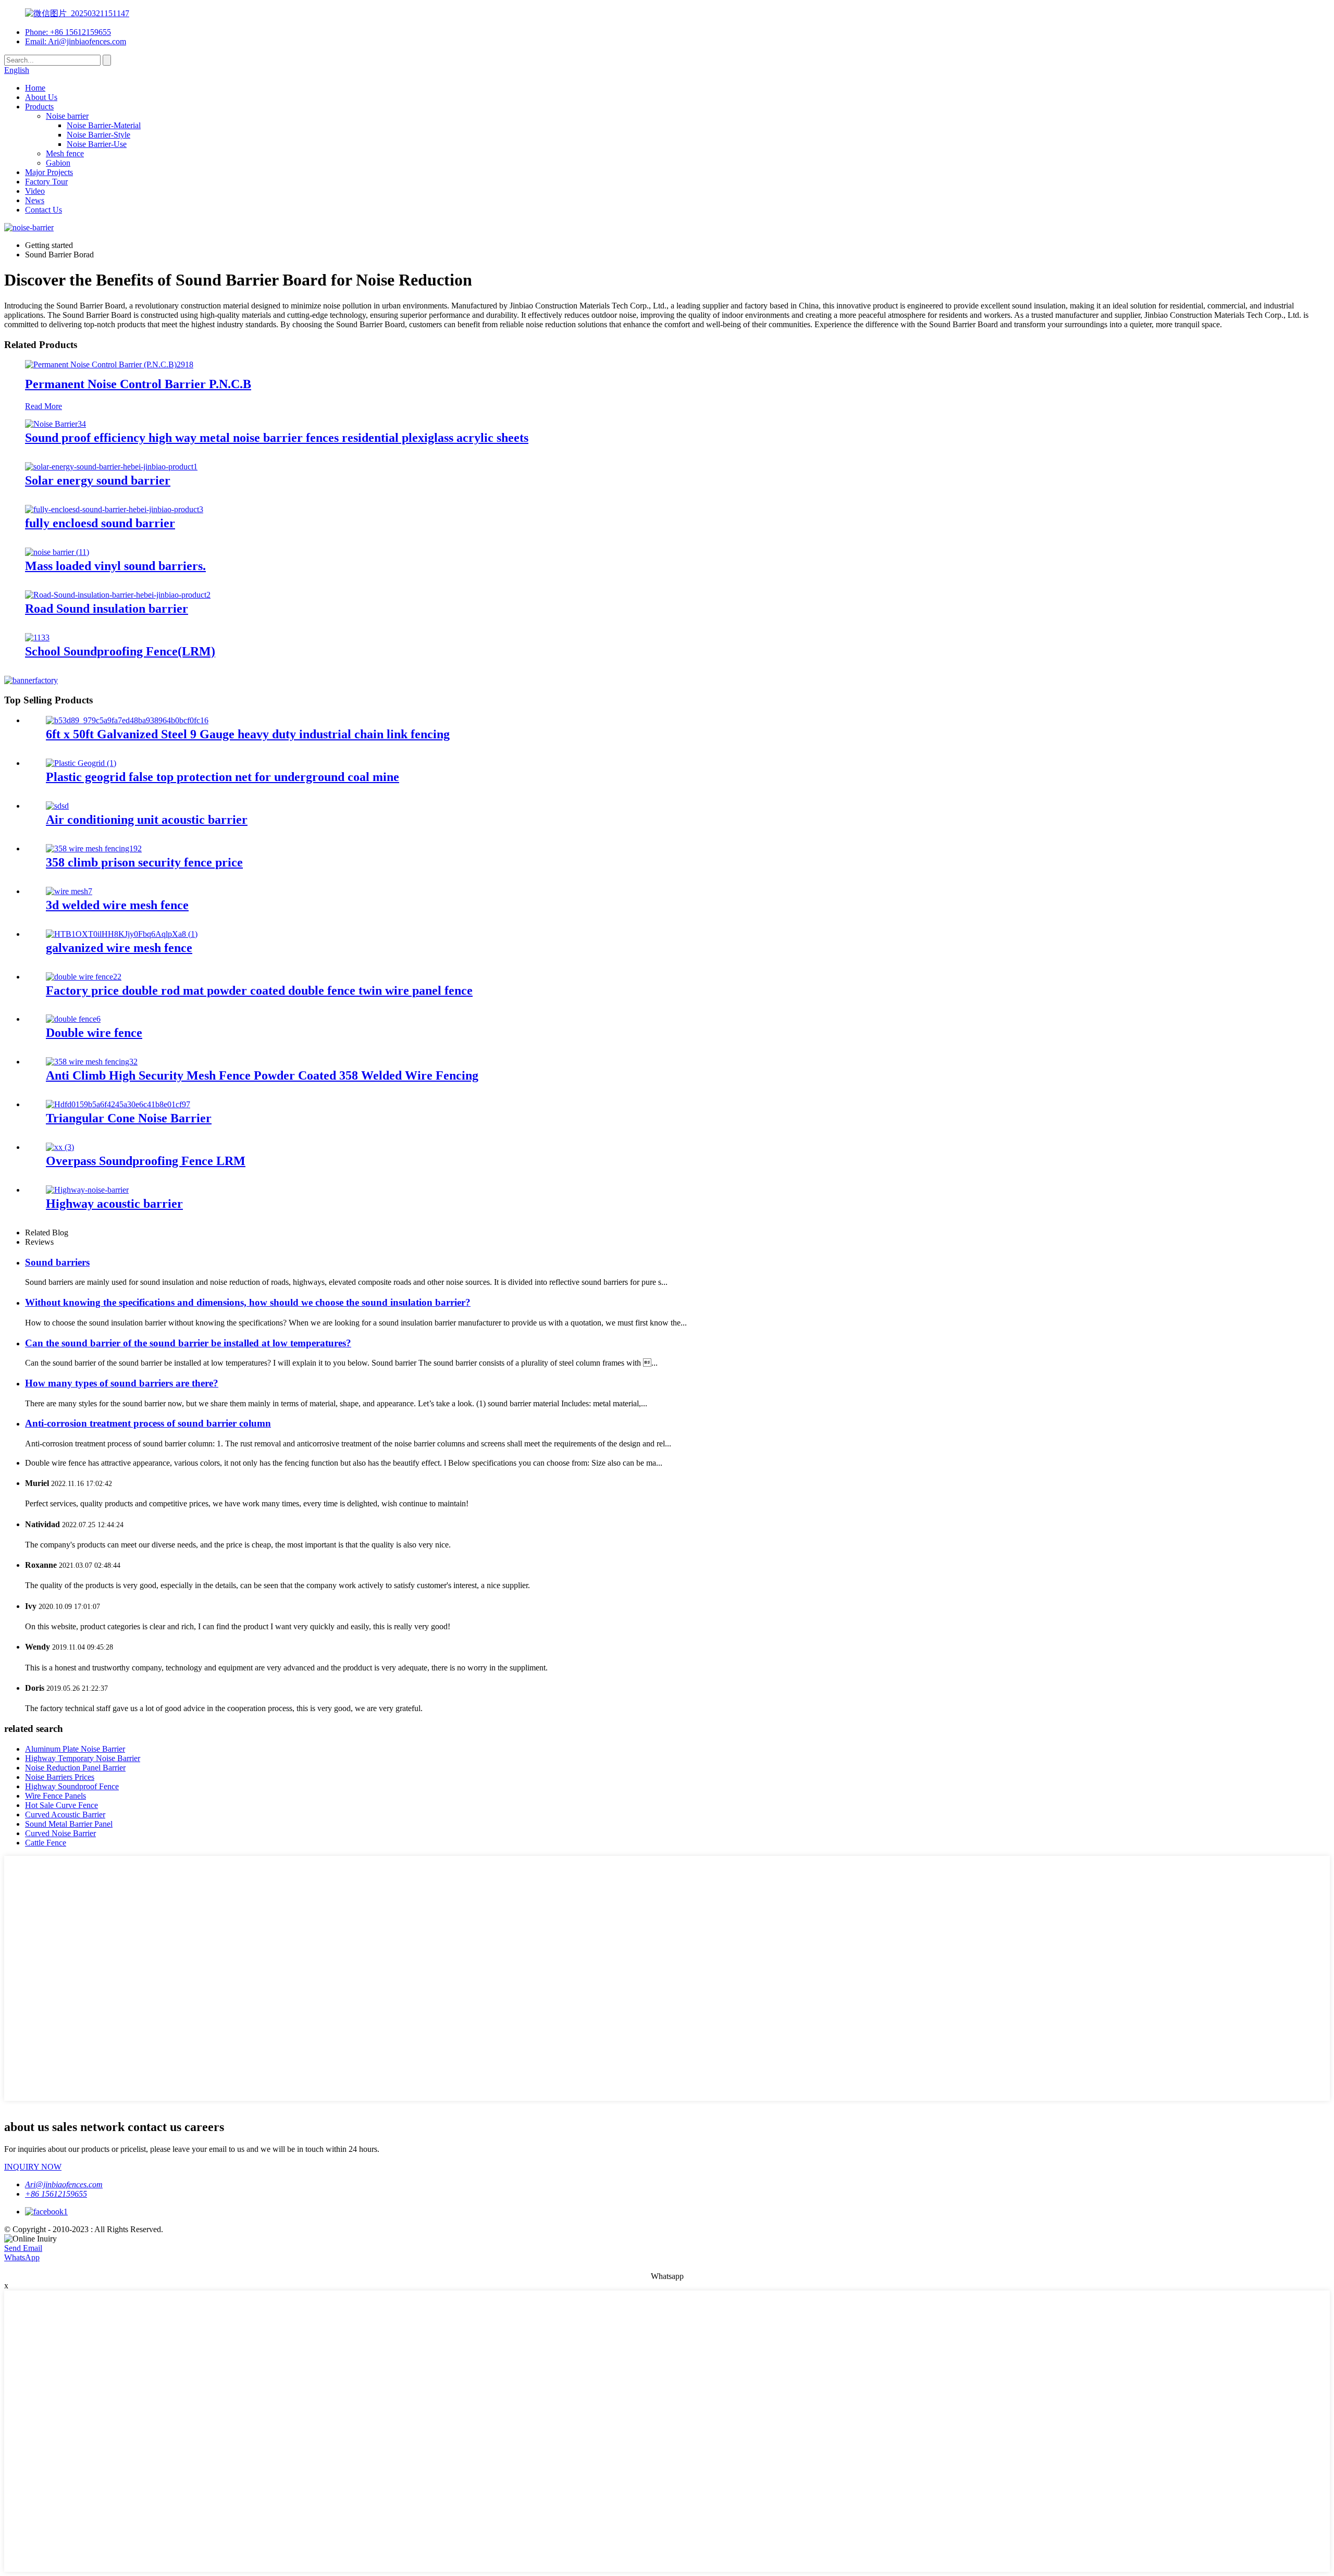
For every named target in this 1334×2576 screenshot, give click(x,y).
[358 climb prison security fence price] (94, 849)
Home (35, 88)
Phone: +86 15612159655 (68, 32)
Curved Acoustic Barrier (65, 1815)
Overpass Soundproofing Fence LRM (146, 1161)
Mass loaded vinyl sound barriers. (115, 566)
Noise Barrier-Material (104, 125)
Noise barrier (67, 116)
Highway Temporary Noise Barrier (83, 1758)
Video (35, 191)
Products (39, 107)
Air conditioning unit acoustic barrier (147, 820)
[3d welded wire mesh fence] (69, 891)
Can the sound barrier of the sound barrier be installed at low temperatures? (188, 1343)
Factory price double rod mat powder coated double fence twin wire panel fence (259, 990)
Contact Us (44, 210)
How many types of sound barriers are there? (122, 1383)
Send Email (23, 2248)
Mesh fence (65, 153)
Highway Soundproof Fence (72, 1786)
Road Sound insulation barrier (107, 609)
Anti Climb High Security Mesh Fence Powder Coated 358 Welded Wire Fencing (262, 1075)
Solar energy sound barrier (98, 480)
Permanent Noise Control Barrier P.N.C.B (138, 384)
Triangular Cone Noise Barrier (129, 1118)
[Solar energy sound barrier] (111, 467)
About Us (41, 97)
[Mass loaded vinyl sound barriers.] (57, 552)
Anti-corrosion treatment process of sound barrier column (148, 1423)
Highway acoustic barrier (114, 1204)
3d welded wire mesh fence (117, 905)
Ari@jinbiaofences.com (64, 2184)
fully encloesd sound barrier (100, 523)
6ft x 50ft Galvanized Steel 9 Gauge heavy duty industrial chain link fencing (248, 734)
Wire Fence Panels (55, 1796)
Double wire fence (94, 1033)
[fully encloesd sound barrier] (114, 509)
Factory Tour (46, 182)
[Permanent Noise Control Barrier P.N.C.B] (109, 364)
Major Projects (49, 172)
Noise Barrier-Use (97, 144)
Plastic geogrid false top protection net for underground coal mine (223, 777)
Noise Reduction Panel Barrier (75, 1768)
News (35, 200)
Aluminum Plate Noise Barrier (75, 1749)
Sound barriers (57, 1262)
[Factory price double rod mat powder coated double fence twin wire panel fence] (84, 977)
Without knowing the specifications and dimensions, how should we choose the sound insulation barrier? (248, 1302)
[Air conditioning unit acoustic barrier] (57, 806)
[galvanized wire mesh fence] (122, 934)
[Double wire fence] (73, 1019)
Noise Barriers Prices (60, 1777)
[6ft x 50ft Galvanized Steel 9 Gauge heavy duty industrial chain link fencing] (127, 720)
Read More (44, 406)
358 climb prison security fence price (144, 862)
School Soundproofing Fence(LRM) (120, 651)
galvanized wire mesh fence (119, 948)
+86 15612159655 (56, 2194)
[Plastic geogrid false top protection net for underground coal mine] (81, 763)
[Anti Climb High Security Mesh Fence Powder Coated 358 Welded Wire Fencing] (92, 1062)
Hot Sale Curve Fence (61, 1805)
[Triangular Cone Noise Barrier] (118, 1104)
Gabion (58, 163)
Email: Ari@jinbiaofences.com (76, 41)
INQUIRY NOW (33, 2167)
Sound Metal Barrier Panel (69, 1824)
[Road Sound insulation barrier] (118, 595)
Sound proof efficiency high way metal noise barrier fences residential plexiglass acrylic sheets (277, 438)
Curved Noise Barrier (60, 1833)
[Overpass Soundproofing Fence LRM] (60, 1147)
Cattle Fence (46, 1843)
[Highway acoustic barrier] (87, 1190)
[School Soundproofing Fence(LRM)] (37, 637)
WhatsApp (22, 2257)
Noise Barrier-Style (98, 135)
